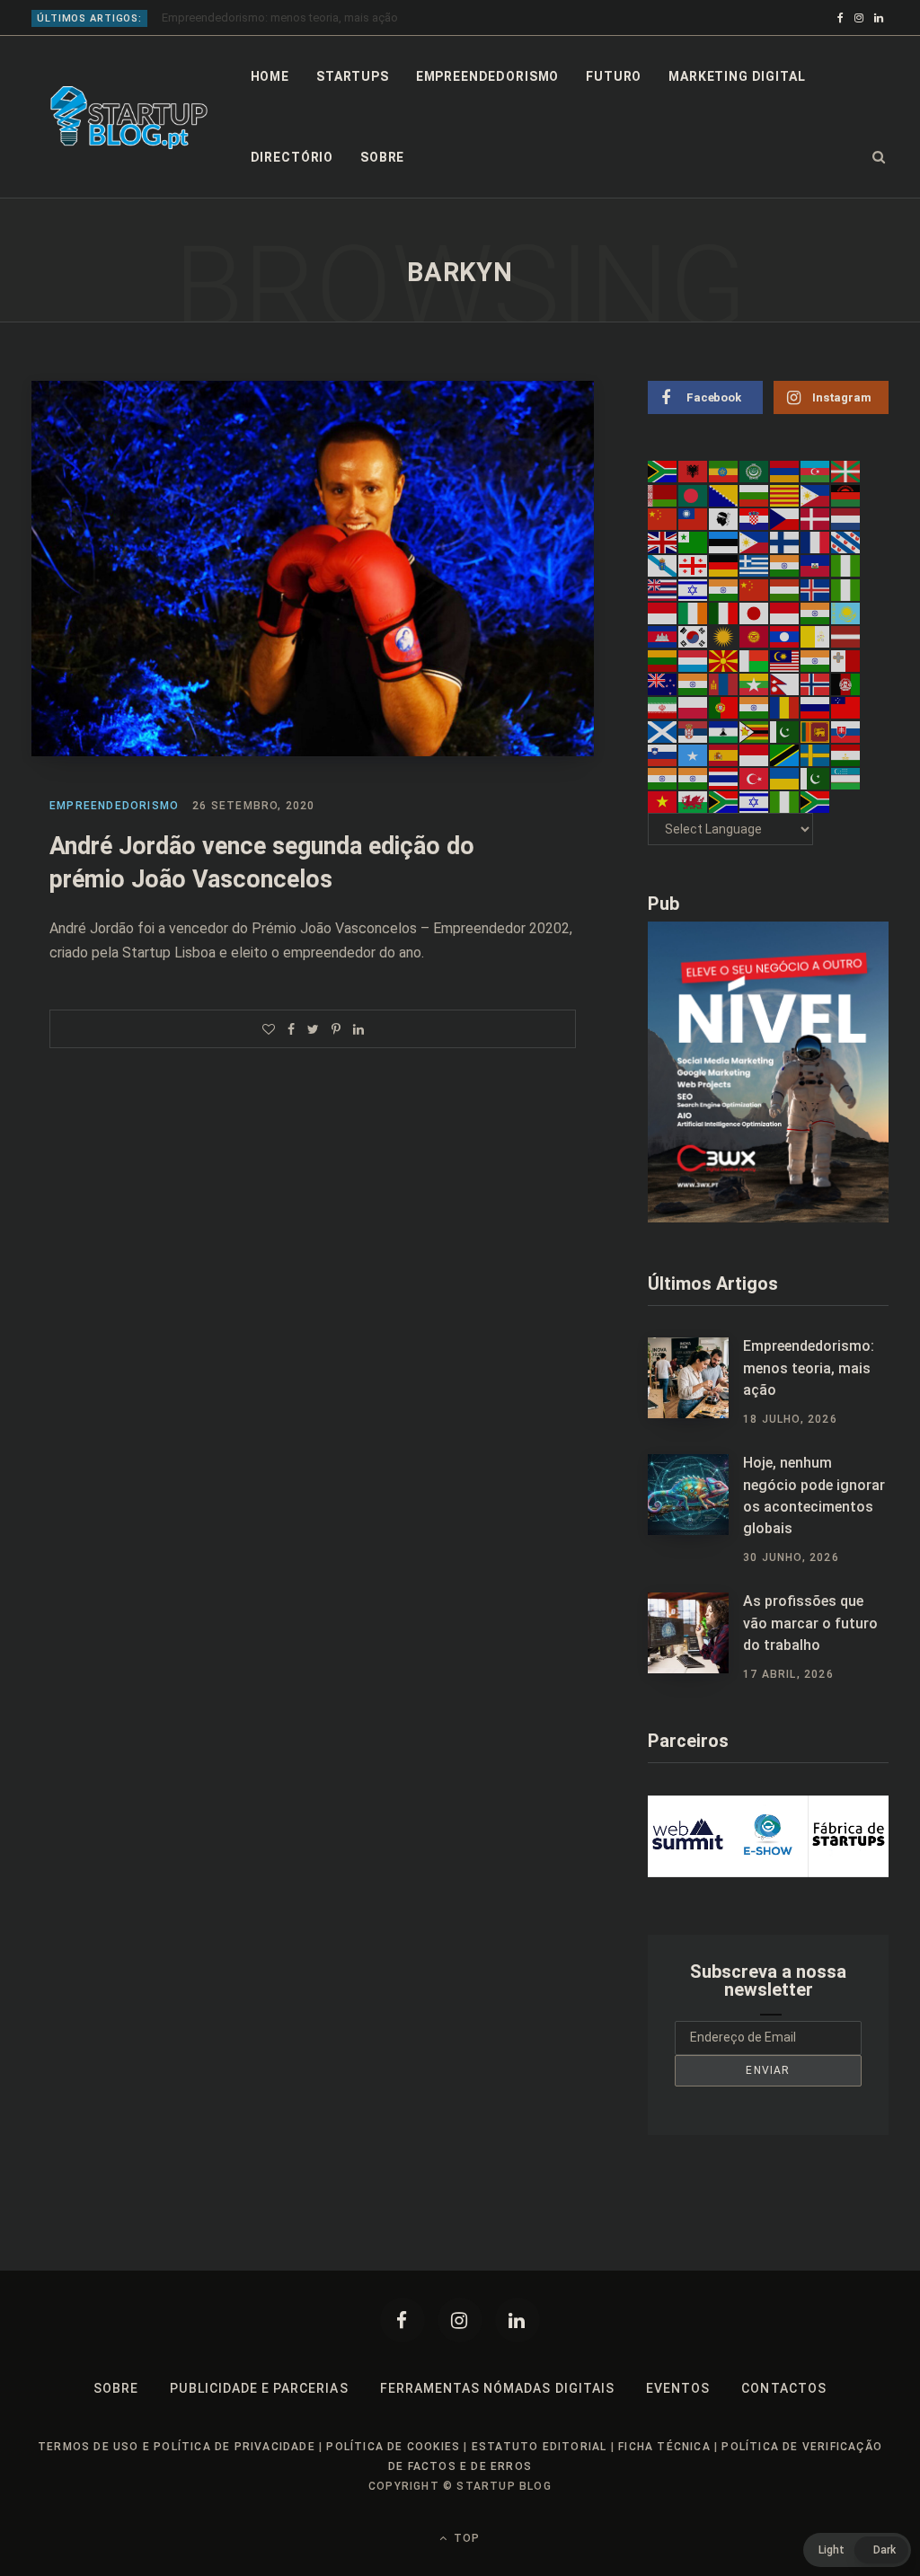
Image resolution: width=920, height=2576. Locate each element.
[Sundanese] (755, 754)
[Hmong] (755, 588)
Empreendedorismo (487, 76)
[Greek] (755, 565)
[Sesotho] (724, 730)
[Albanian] (694, 471)
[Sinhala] (816, 730)
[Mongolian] (724, 684)
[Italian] (724, 613)
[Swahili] (785, 754)
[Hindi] (724, 588)
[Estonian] (724, 542)
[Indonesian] (663, 613)
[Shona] (755, 730)
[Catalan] (785, 494)
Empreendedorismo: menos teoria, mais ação (809, 1368)
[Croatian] (755, 518)
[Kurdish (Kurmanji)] (724, 636)
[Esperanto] (694, 542)
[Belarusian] (663, 494)
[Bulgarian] (755, 494)
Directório (292, 157)
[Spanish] (724, 754)
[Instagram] (460, 2320)
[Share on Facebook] (291, 1029)
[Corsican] (724, 518)
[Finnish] (785, 542)
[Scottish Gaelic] (663, 730)
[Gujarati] (785, 565)
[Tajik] (846, 754)
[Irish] (694, 613)
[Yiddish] (755, 801)
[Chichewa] (846, 494)
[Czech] (785, 518)
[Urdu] (816, 778)
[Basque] (846, 471)
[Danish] (816, 518)
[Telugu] (694, 778)
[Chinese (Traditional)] (694, 518)
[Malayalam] (816, 659)
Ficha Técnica (664, 2447)
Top (465, 2538)
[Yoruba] (785, 801)
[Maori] (663, 684)
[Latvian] (846, 636)
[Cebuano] (816, 494)
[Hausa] (846, 565)
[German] (724, 565)
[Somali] (694, 754)
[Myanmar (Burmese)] (755, 684)
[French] (816, 542)
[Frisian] (846, 542)
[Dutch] (846, 518)
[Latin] (816, 636)
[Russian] (816, 707)
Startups (353, 76)
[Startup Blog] (129, 118)
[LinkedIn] (358, 1029)
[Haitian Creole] (816, 565)
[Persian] (663, 707)
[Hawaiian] (663, 588)
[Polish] (694, 707)
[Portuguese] (724, 707)
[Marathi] (694, 684)
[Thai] (724, 778)
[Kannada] (816, 613)
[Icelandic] (816, 588)
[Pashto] (846, 684)
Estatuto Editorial (540, 2447)
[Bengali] (694, 494)
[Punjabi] (755, 707)
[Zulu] (816, 801)
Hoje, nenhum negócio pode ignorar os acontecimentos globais (328, 18)
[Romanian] (785, 707)
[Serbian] (694, 730)
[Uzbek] (846, 778)
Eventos (678, 2388)
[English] (663, 542)
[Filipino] (755, 542)
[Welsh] (694, 801)
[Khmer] (663, 636)
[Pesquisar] (879, 157)
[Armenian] (785, 471)
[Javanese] (785, 613)
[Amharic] (724, 471)
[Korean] (694, 636)
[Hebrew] (694, 588)
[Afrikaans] (663, 471)
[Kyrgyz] (755, 636)
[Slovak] (846, 730)
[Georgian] (694, 565)
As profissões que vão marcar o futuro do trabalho (810, 1623)
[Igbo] (846, 588)
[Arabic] (755, 471)
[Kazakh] (846, 613)
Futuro (614, 76)
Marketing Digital (737, 76)
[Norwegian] (816, 684)
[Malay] (785, 659)
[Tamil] (663, 778)
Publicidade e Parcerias (259, 2388)
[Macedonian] (724, 659)
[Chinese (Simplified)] (663, 518)
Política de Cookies (393, 2447)
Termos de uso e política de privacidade (177, 2447)
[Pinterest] (336, 1029)
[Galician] (663, 565)
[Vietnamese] (663, 801)
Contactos (783, 2388)
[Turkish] (755, 778)
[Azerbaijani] (816, 471)
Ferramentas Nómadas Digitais (497, 2388)
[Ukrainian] (785, 778)
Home (270, 76)
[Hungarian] (785, 588)
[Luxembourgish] (694, 659)
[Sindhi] (785, 730)
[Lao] (785, 636)
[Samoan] (846, 707)
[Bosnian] (724, 494)
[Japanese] (755, 613)
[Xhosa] (724, 801)
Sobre (382, 157)
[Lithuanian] (663, 659)
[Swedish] (816, 754)
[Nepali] (785, 684)
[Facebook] (402, 2320)
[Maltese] (846, 659)
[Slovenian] (663, 754)
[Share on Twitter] (313, 1029)
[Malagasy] (755, 659)
